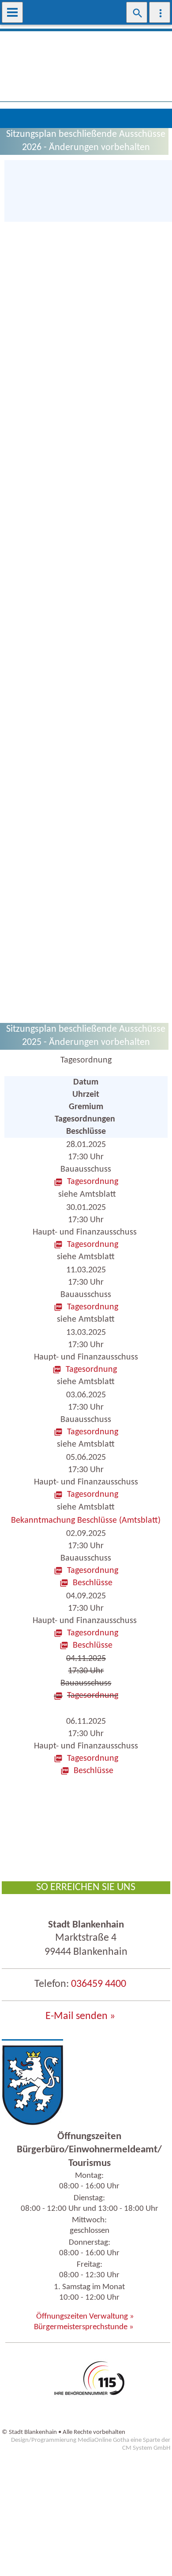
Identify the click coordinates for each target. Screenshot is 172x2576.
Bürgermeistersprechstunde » (84, 2327)
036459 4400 (99, 1984)
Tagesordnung (93, 1182)
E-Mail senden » (80, 2016)
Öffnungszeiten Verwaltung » (85, 2317)
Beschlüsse (93, 1583)
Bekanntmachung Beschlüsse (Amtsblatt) (86, 1521)
